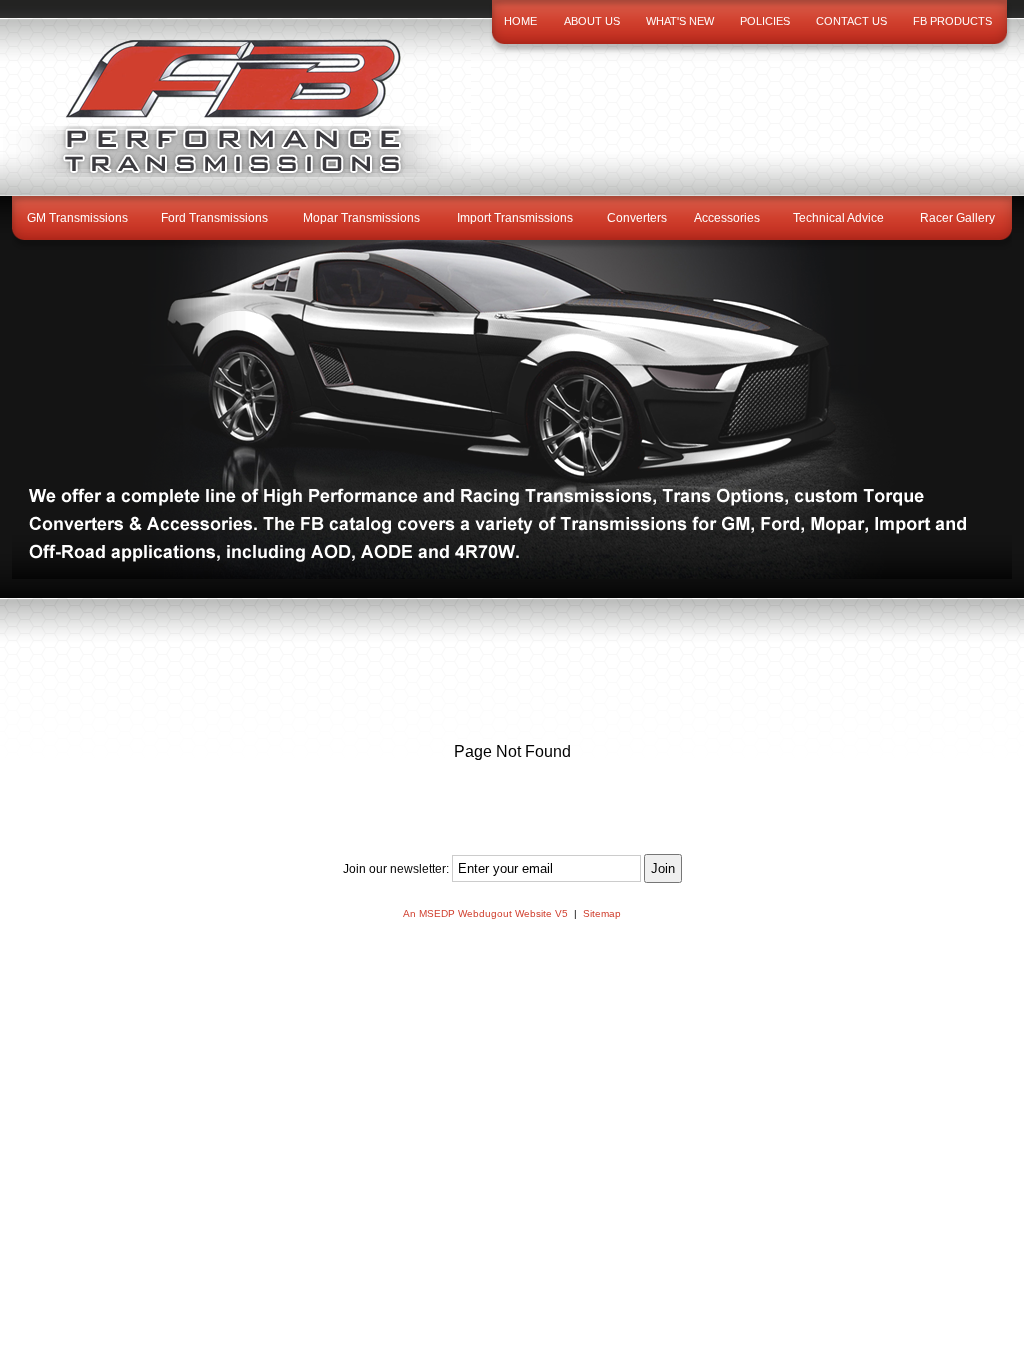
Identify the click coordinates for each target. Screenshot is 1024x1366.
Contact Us (851, 21)
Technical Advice (838, 218)
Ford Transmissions (214, 218)
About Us (592, 21)
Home (520, 21)
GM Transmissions (77, 218)
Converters (637, 218)
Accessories (727, 218)
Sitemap (602, 913)
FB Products (952, 21)
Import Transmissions (515, 218)
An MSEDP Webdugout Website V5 (485, 913)
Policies (765, 21)
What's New (680, 21)
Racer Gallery (957, 218)
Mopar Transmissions (361, 218)
